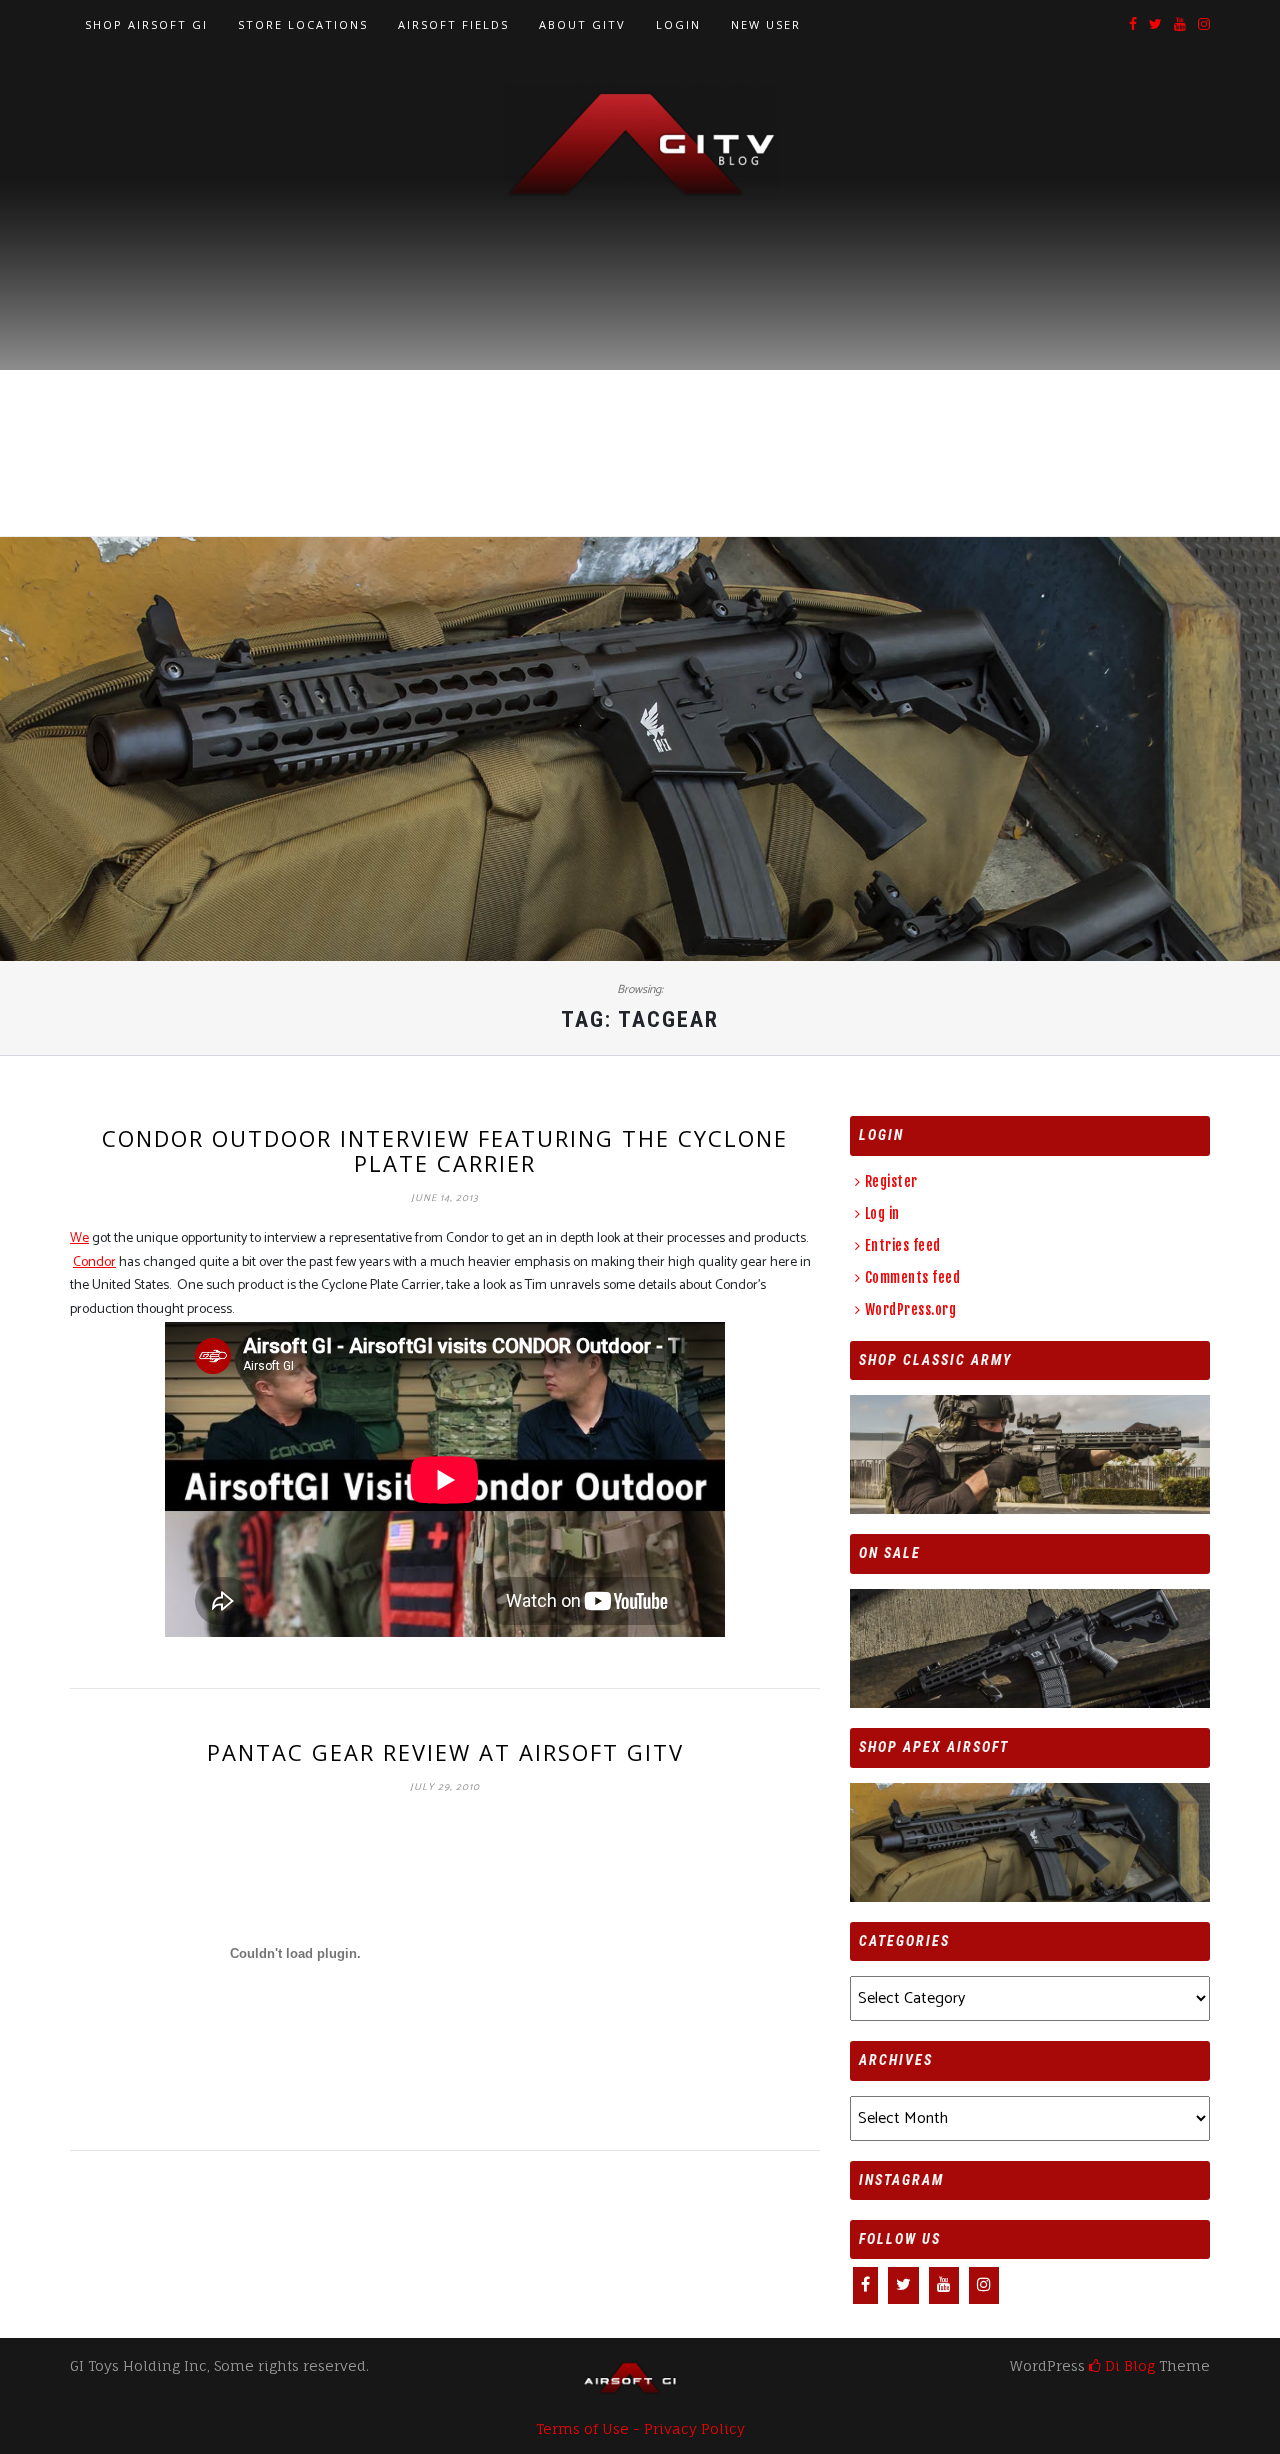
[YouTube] (1180, 25)
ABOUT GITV (582, 24)
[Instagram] (1204, 25)
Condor (94, 1262)
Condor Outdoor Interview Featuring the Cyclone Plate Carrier (445, 1150)
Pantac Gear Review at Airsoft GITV (445, 1752)
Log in (882, 1213)
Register (891, 1181)
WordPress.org (910, 1309)
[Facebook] (1133, 25)
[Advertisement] (640, 351)
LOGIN (678, 24)
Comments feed (912, 1277)
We (79, 1238)
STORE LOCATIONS (303, 24)
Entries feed (903, 1245)
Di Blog (1128, 2365)
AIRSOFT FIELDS (453, 24)
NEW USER (766, 24)
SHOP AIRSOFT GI (146, 24)
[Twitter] (1155, 25)
